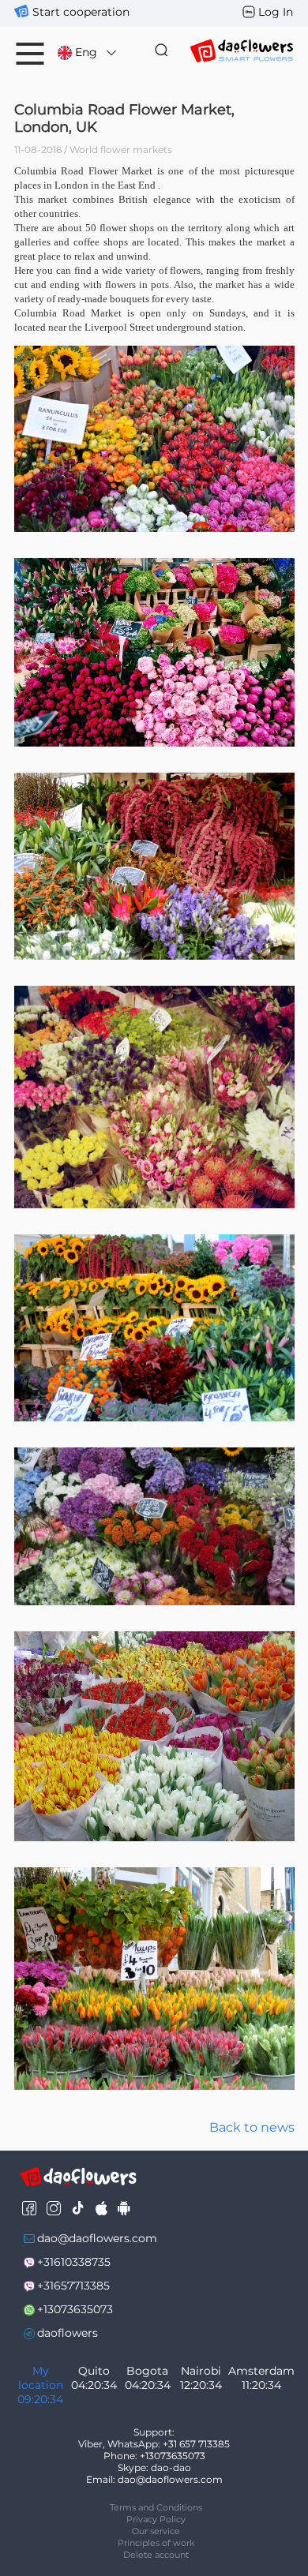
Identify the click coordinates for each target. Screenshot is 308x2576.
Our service (156, 2531)
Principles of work (156, 2543)
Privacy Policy (156, 2519)
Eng (86, 52)
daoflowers (68, 2333)
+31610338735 (74, 2262)
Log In (276, 12)
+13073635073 (75, 2309)
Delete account (156, 2555)
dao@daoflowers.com (97, 2238)
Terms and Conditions (156, 2507)
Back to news (252, 2127)
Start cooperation (81, 12)
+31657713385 (73, 2286)
